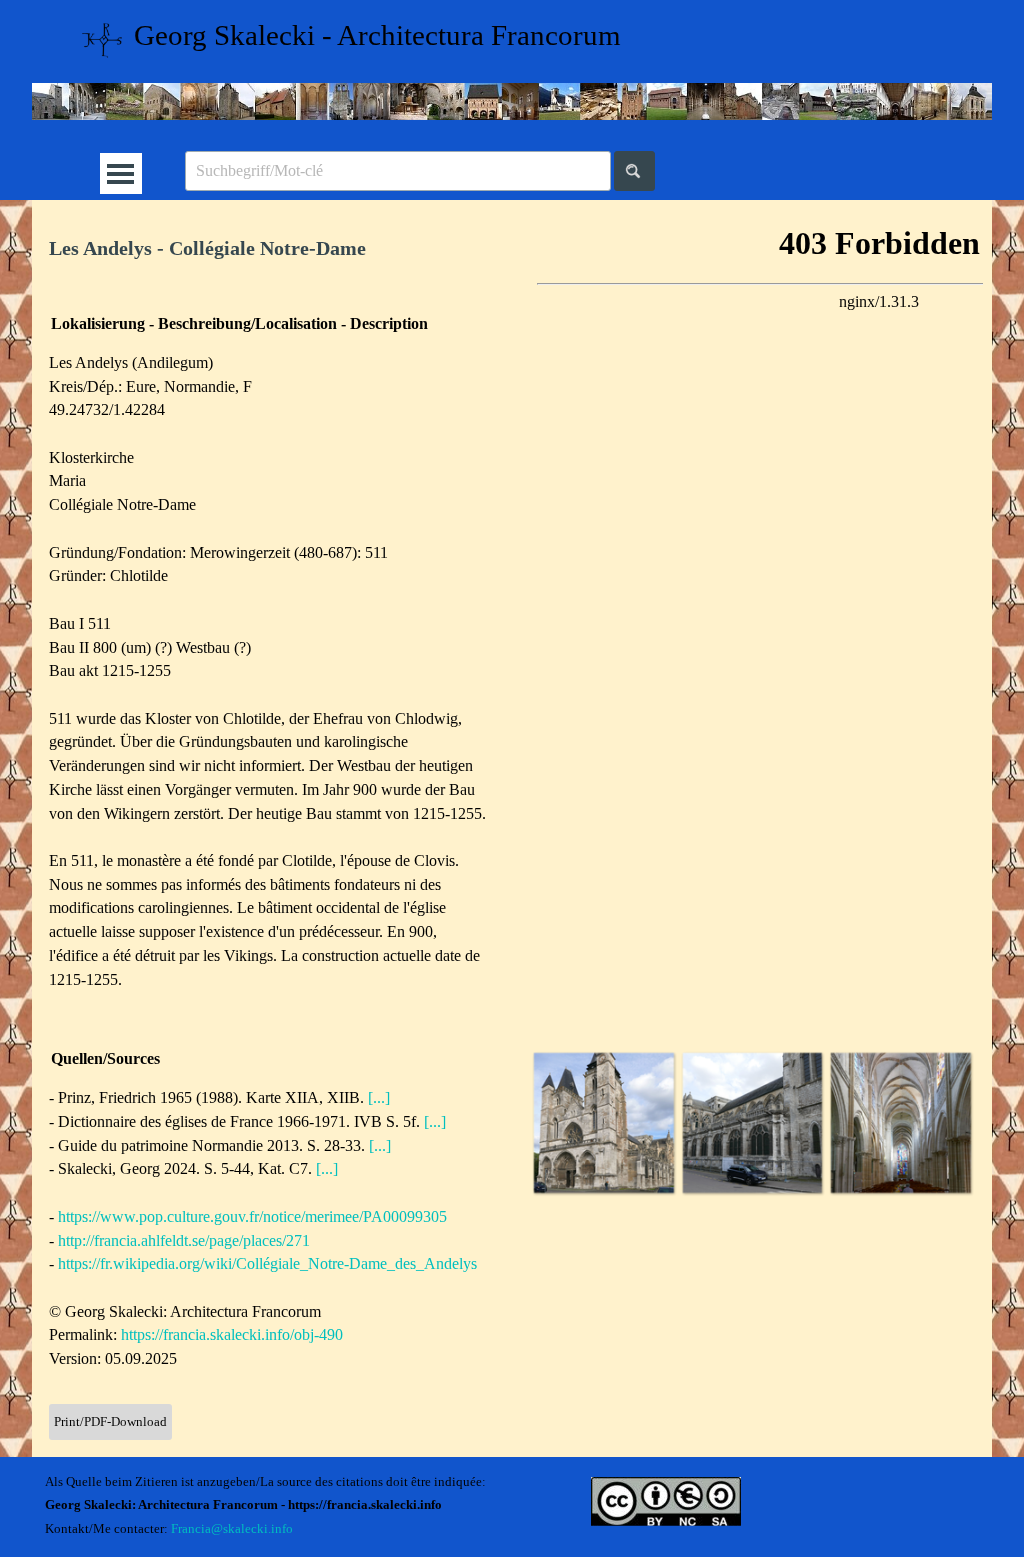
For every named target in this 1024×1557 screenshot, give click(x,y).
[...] (379, 1097)
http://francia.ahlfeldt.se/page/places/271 (184, 1240)
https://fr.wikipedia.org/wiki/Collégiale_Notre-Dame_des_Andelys (267, 1263)
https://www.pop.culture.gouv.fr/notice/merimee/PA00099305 (252, 1216)
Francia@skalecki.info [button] (232, 1528)
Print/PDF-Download (110, 1421)
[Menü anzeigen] (120, 173)
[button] (603, 1122)
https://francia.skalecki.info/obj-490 (232, 1334)
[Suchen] (634, 171)
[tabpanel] (272, 248)
